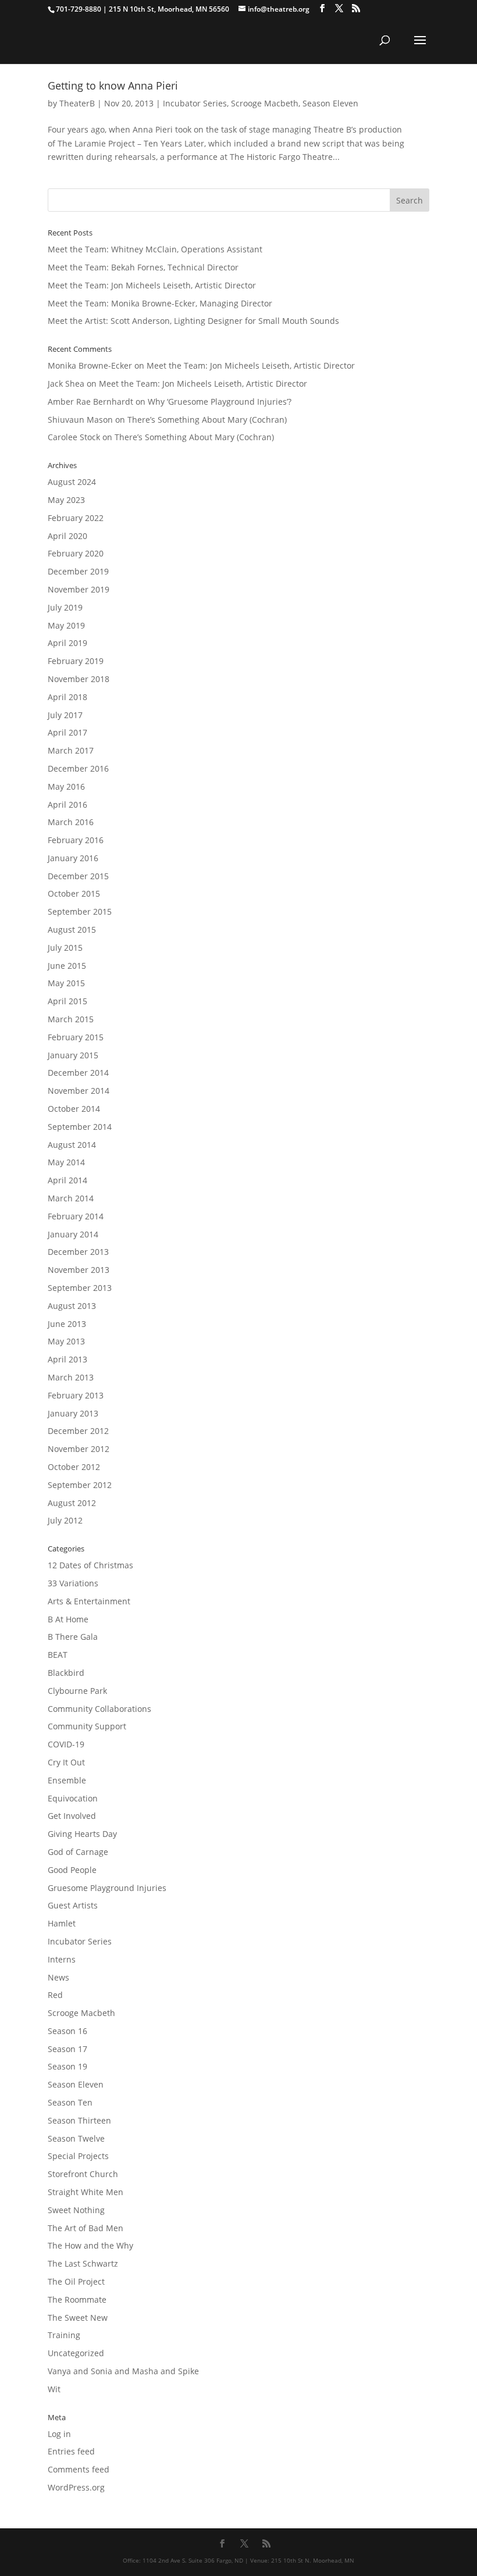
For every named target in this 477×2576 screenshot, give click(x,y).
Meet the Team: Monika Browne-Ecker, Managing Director (160, 303)
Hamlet (62, 1923)
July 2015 (65, 948)
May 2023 (66, 500)
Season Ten (70, 2102)
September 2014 (80, 1127)
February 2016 (76, 840)
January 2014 (73, 1234)
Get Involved (72, 1816)
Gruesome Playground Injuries (107, 1888)
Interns (62, 1959)
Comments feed (79, 2469)
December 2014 (78, 1073)
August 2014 (72, 1145)
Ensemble (67, 1780)
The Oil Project (76, 2281)
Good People (72, 1870)
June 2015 (67, 966)
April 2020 (67, 536)
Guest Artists (73, 1905)
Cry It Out (66, 1762)
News (58, 1977)
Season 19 (67, 2066)
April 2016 (67, 804)
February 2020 (76, 553)
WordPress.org (76, 2487)
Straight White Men (86, 2192)
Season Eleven (330, 103)
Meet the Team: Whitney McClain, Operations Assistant (155, 249)
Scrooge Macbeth (265, 103)
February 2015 (76, 1037)
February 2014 (76, 1216)
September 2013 (80, 1288)
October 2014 (74, 1109)
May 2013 (66, 1341)
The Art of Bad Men (86, 2228)
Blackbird (66, 1673)
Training (64, 2335)
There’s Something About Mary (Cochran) (207, 420)
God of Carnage (78, 1852)
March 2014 (71, 1198)
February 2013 (76, 1395)
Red (55, 1995)
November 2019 (79, 589)
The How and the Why (90, 2245)
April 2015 (67, 1001)
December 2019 (78, 571)
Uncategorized (76, 2353)
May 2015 (66, 983)
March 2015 (71, 1019)
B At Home (68, 1619)
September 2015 (80, 911)
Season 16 (67, 2031)
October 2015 (74, 893)
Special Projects (78, 2156)
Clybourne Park (77, 1691)
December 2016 (78, 768)
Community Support (87, 1726)
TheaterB (77, 103)
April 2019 (67, 643)
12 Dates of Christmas (90, 1565)
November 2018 (79, 679)
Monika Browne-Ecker (90, 365)
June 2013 (67, 1324)
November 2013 (79, 1270)
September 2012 (80, 1485)
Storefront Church (83, 2174)
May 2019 (66, 625)
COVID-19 (66, 1744)
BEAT (58, 1655)
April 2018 (67, 697)
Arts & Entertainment (89, 1601)
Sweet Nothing (76, 2210)
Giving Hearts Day (82, 1834)
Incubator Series (195, 103)
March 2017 (71, 750)
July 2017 (65, 715)
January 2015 (73, 1055)
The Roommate (77, 2300)
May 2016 (66, 786)
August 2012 (72, 1503)
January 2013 (73, 1413)
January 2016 (73, 858)
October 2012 (74, 1467)
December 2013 (78, 1252)
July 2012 (65, 1520)
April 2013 (67, 1359)
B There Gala (73, 1637)
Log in (59, 2434)
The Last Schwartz (83, 2263)
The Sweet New (78, 2318)
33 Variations (73, 1583)
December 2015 (78, 876)
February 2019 (76, 661)
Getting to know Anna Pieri (113, 85)
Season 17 (67, 2049)
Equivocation (73, 1798)
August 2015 (72, 930)
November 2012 (79, 1449)
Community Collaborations (99, 1709)
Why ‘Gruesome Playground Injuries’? (220, 402)
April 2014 (67, 1180)
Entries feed (71, 2451)
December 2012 (78, 1431)
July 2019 (65, 607)
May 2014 (66, 1162)
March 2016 (71, 822)
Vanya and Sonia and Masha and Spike (123, 2371)
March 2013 (71, 1377)
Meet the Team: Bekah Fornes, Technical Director (143, 267)
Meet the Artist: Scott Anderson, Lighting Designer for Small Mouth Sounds (193, 321)
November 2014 (79, 1091)
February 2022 (76, 518)
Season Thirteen (79, 2120)
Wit (54, 2389)
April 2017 (67, 732)
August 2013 (72, 1306)
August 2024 (72, 482)
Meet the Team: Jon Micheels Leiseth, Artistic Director (152, 285)
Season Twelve (76, 2138)
